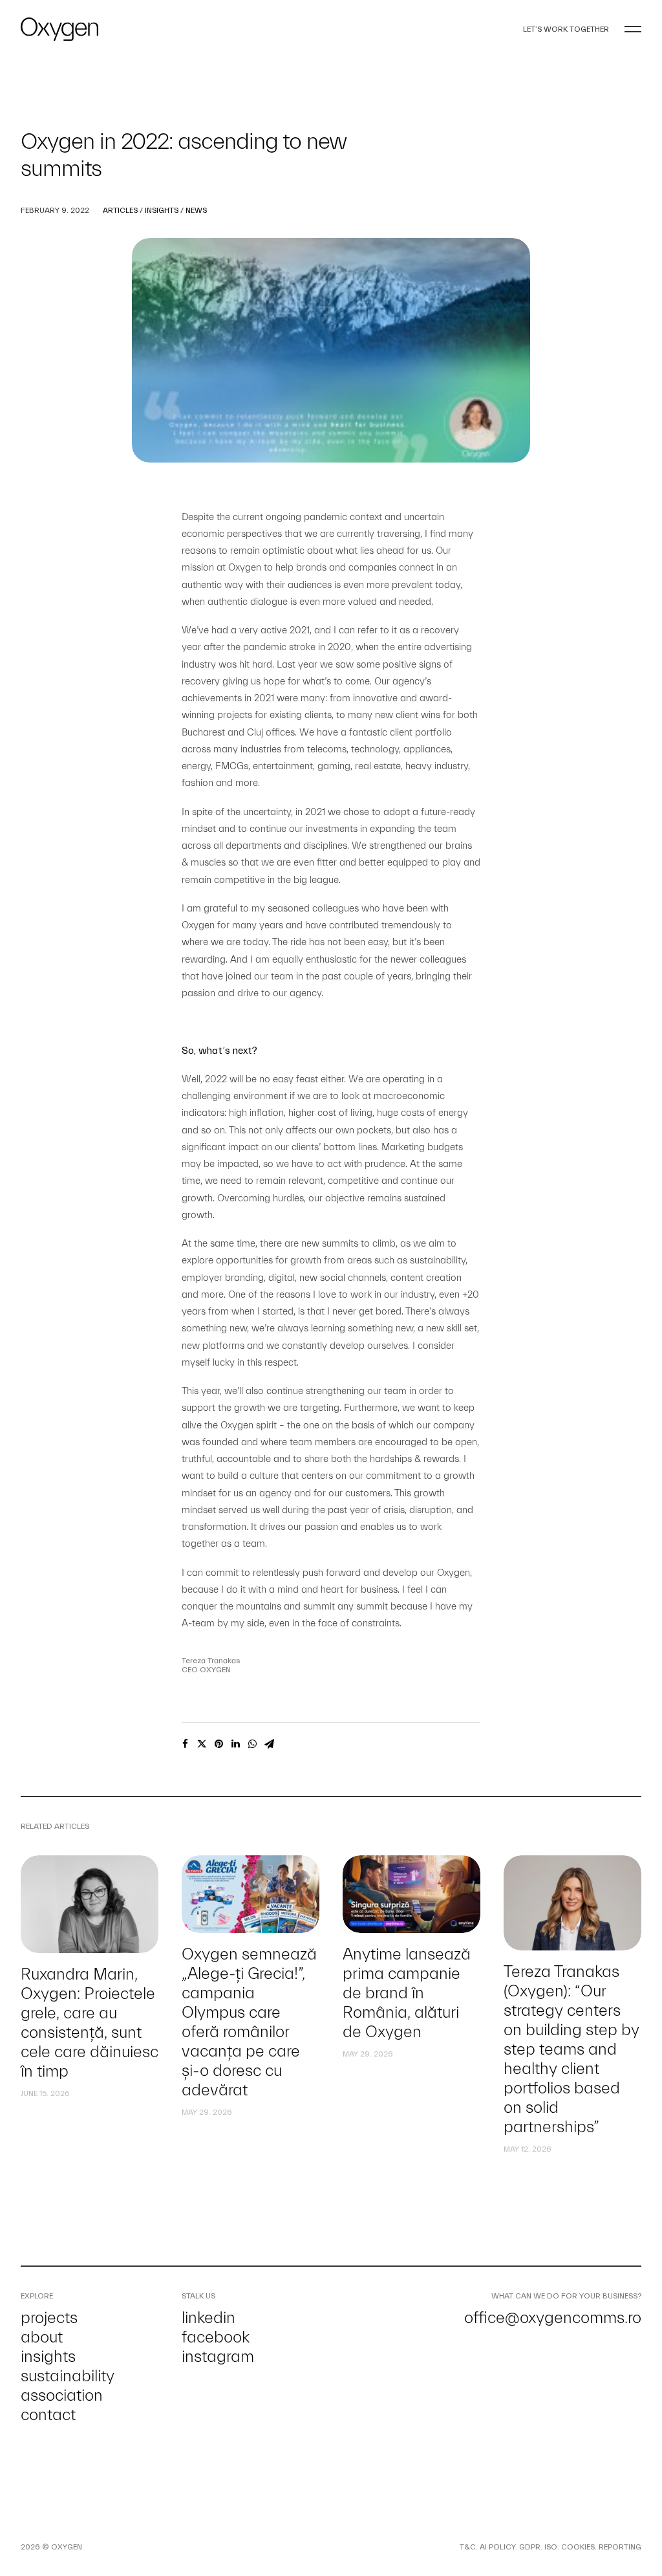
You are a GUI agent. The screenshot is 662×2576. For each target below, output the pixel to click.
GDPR (530, 2547)
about (42, 2337)
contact (48, 2415)
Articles (120, 210)
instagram (218, 2357)
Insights (162, 210)
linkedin (208, 2318)
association (62, 2396)
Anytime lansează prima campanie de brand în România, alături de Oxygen (407, 1993)
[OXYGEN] (59, 29)
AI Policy (497, 2547)
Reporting (620, 2547)
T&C (468, 2547)
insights (48, 2357)
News (196, 210)
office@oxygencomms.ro (553, 2318)
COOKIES (578, 2547)
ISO (551, 2547)
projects (49, 2318)
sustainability (68, 2376)
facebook (216, 2337)
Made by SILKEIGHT (119, 2547)
